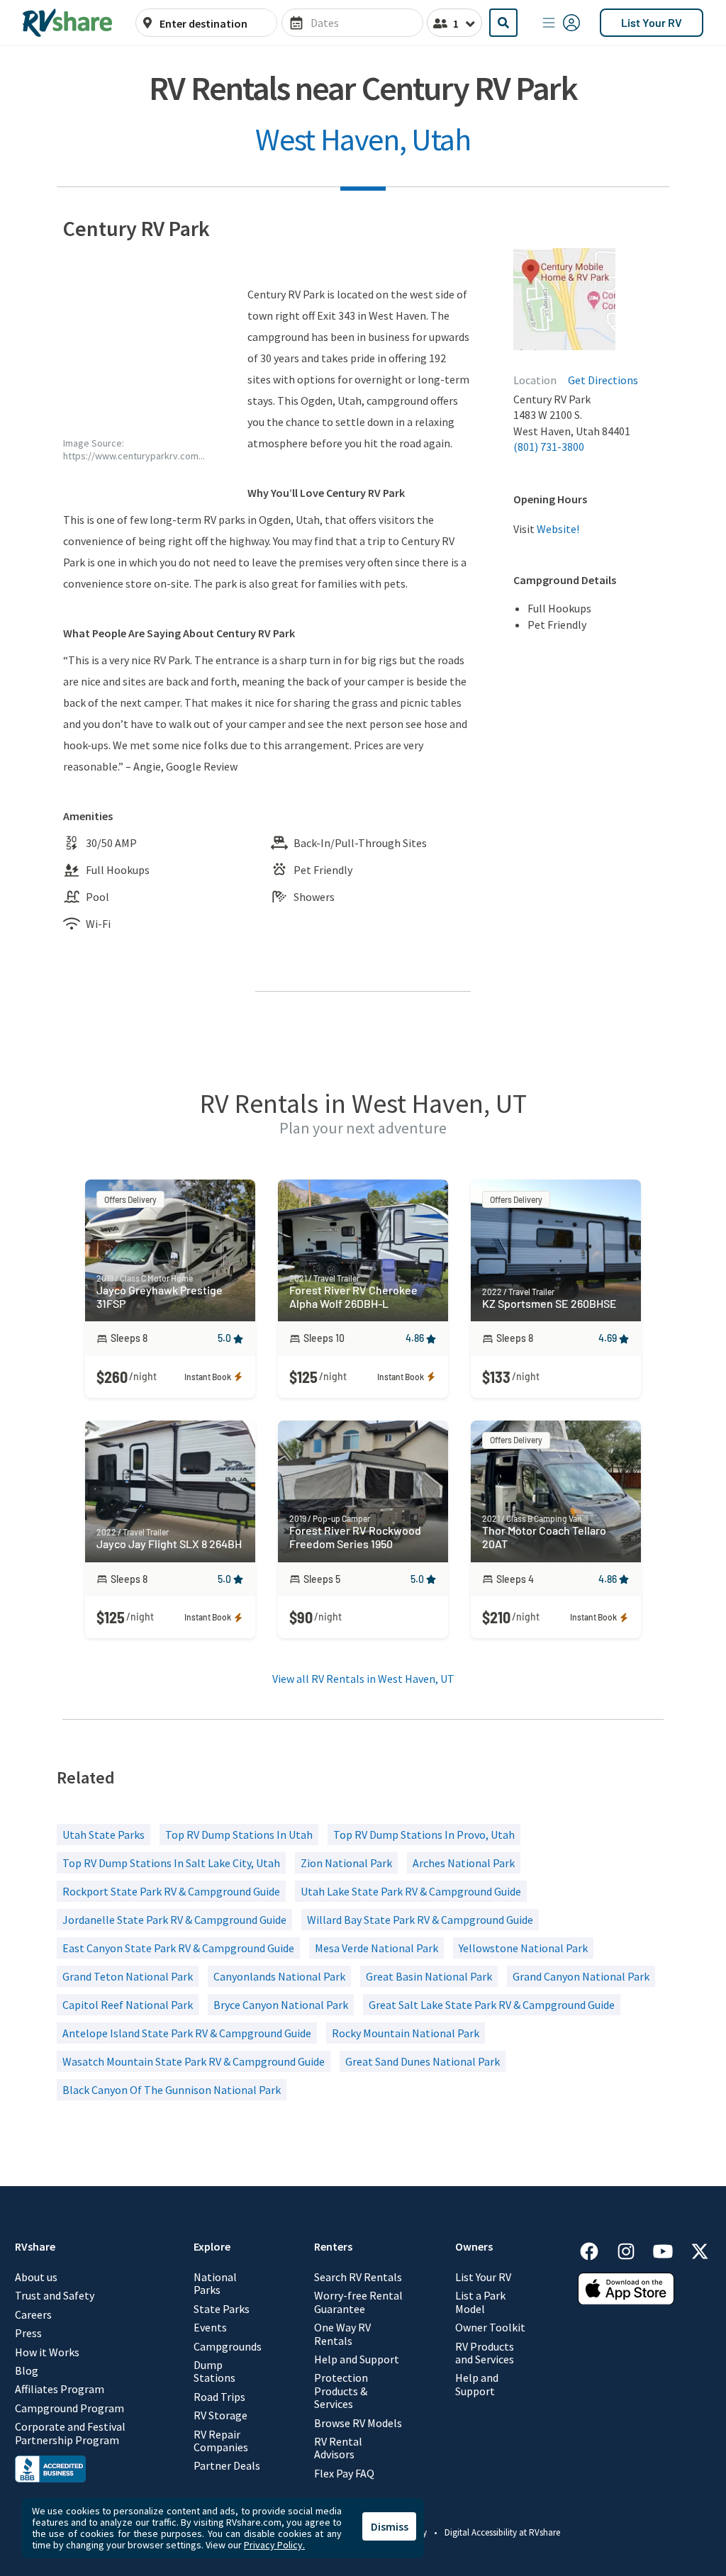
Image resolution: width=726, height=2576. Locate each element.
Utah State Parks (104, 1835)
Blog (27, 2370)
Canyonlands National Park (279, 1976)
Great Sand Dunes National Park (423, 2061)
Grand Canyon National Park (581, 1976)
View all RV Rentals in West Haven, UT (363, 1679)
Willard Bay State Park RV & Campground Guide (420, 1920)
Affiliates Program (60, 2389)
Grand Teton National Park (128, 1976)
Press (28, 2333)
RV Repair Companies (221, 2441)
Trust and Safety (55, 2295)
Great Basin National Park (429, 1976)
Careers (33, 2314)
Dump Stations (214, 2371)
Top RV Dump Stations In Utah (239, 1835)
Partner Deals (227, 2465)
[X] (700, 2249)
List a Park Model (480, 2302)
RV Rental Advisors (338, 2448)
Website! (558, 529)
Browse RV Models (358, 2423)
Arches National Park (464, 1863)
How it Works (47, 2352)
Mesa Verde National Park (376, 1948)
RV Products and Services (485, 2353)
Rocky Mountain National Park (406, 2033)
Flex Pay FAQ (344, 2473)
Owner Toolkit (490, 2327)
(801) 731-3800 (549, 447)
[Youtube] (670, 2249)
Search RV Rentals (358, 2277)
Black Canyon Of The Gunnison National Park (172, 2090)
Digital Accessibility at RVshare (502, 2532)
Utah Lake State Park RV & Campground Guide (411, 1891)
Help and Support (357, 2359)
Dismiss (390, 2526)
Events (210, 2327)
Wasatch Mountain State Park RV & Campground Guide (194, 2061)
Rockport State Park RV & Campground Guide (171, 1891)
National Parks (215, 2284)
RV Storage (220, 2415)
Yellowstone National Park (523, 1948)
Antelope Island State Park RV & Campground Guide (187, 2033)
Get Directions (603, 380)
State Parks (222, 2309)
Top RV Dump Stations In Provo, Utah (424, 1835)
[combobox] (214, 23)
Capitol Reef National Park (128, 2005)
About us (36, 2277)
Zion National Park (346, 1863)
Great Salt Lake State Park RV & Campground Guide (492, 2005)
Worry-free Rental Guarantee (358, 2302)
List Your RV (652, 22)
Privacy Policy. (274, 2545)
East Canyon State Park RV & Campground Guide (178, 1948)
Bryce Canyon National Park (281, 2005)
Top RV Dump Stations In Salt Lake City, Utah (171, 1863)
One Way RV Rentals (342, 2334)
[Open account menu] (562, 23)
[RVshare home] (68, 23)
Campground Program (69, 2408)
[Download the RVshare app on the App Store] (626, 2300)
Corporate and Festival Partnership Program (70, 2433)
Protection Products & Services (341, 2391)
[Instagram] (633, 2249)
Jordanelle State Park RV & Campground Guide (174, 1920)
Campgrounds (228, 2346)
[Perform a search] (503, 23)
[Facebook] (596, 2249)
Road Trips (219, 2397)
